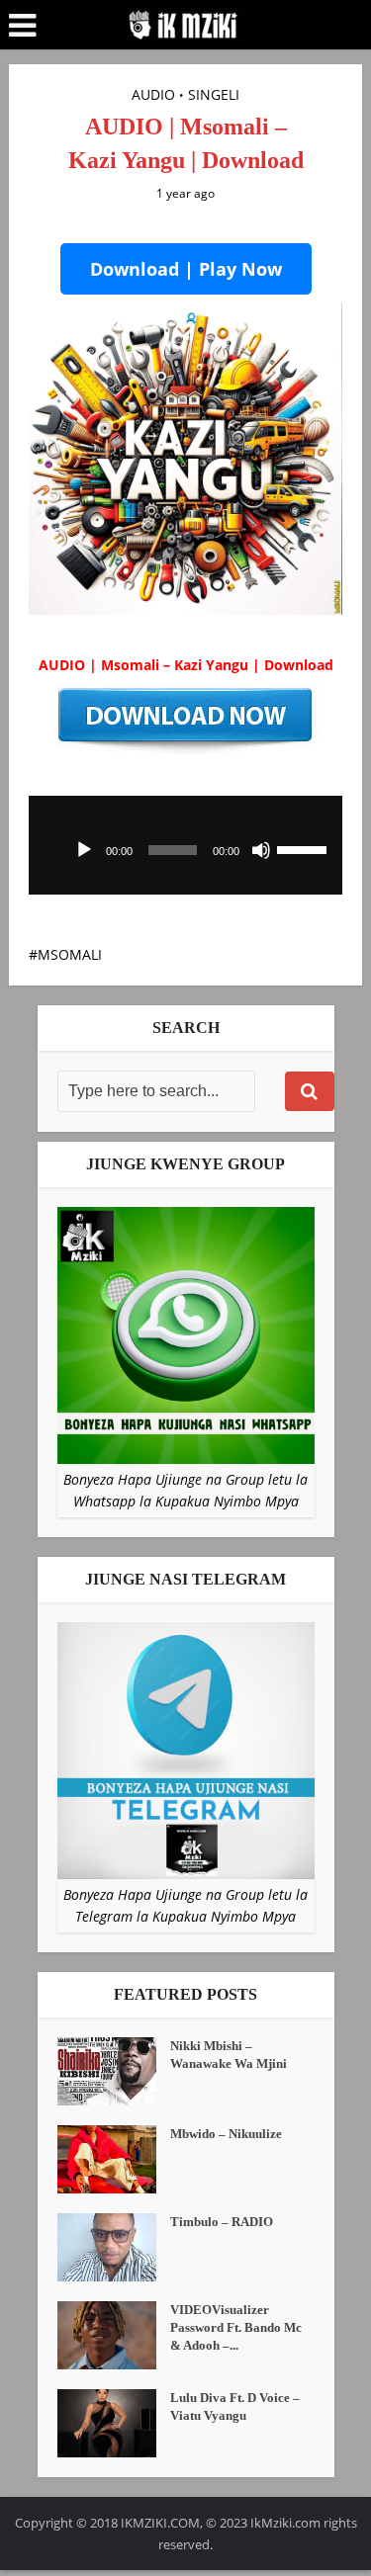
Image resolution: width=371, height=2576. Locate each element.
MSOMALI (70, 954)
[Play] (84, 850)
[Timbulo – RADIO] (114, 2247)
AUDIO (153, 94)
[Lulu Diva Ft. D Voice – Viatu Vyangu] (114, 2423)
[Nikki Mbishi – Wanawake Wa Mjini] (114, 2071)
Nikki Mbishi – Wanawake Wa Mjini (229, 2055)
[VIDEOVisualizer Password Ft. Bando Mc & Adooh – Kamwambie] (114, 2335)
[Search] (310, 1091)
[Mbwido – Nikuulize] (114, 2159)
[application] (185, 845)
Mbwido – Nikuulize (226, 2134)
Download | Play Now (186, 269)
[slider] (305, 848)
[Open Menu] (22, 26)
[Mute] (261, 850)
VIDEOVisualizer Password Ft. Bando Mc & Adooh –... (236, 2327)
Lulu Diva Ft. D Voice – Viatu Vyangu (235, 2406)
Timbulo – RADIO (222, 2222)
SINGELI (214, 94)
